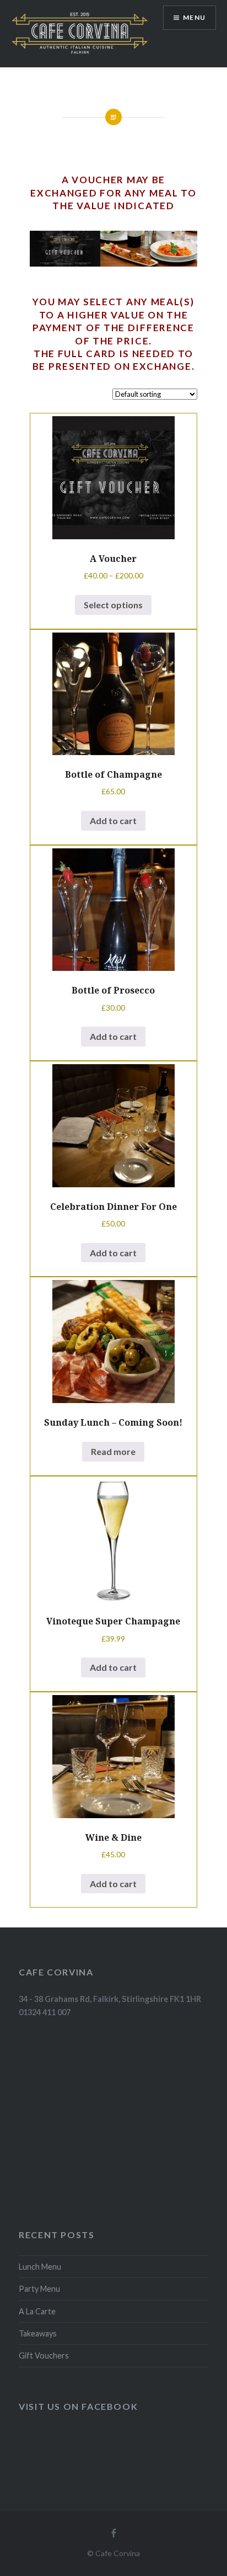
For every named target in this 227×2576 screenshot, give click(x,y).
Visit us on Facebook (78, 2406)
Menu (194, 17)
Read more (113, 1451)
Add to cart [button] (113, 820)
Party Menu (39, 2289)
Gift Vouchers (44, 2355)
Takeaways (38, 2333)
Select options (113, 605)
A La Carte (37, 2311)
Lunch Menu (40, 2267)
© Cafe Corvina (113, 2553)
